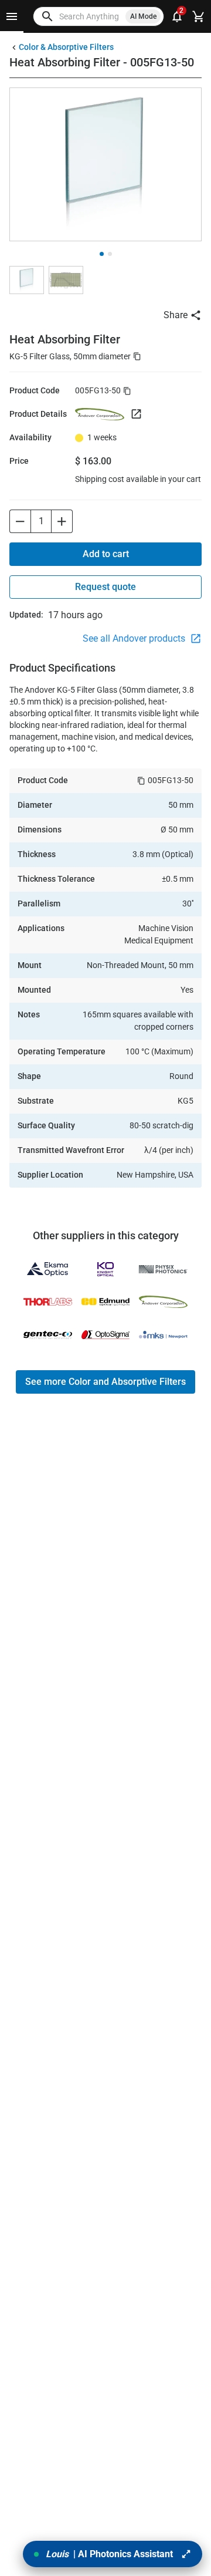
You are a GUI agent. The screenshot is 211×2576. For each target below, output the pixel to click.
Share (176, 315)
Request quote (105, 587)
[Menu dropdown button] (12, 16)
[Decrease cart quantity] (20, 521)
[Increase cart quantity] (62, 521)
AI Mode (143, 16)
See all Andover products (135, 638)
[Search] (47, 16)
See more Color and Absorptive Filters (105, 1382)
